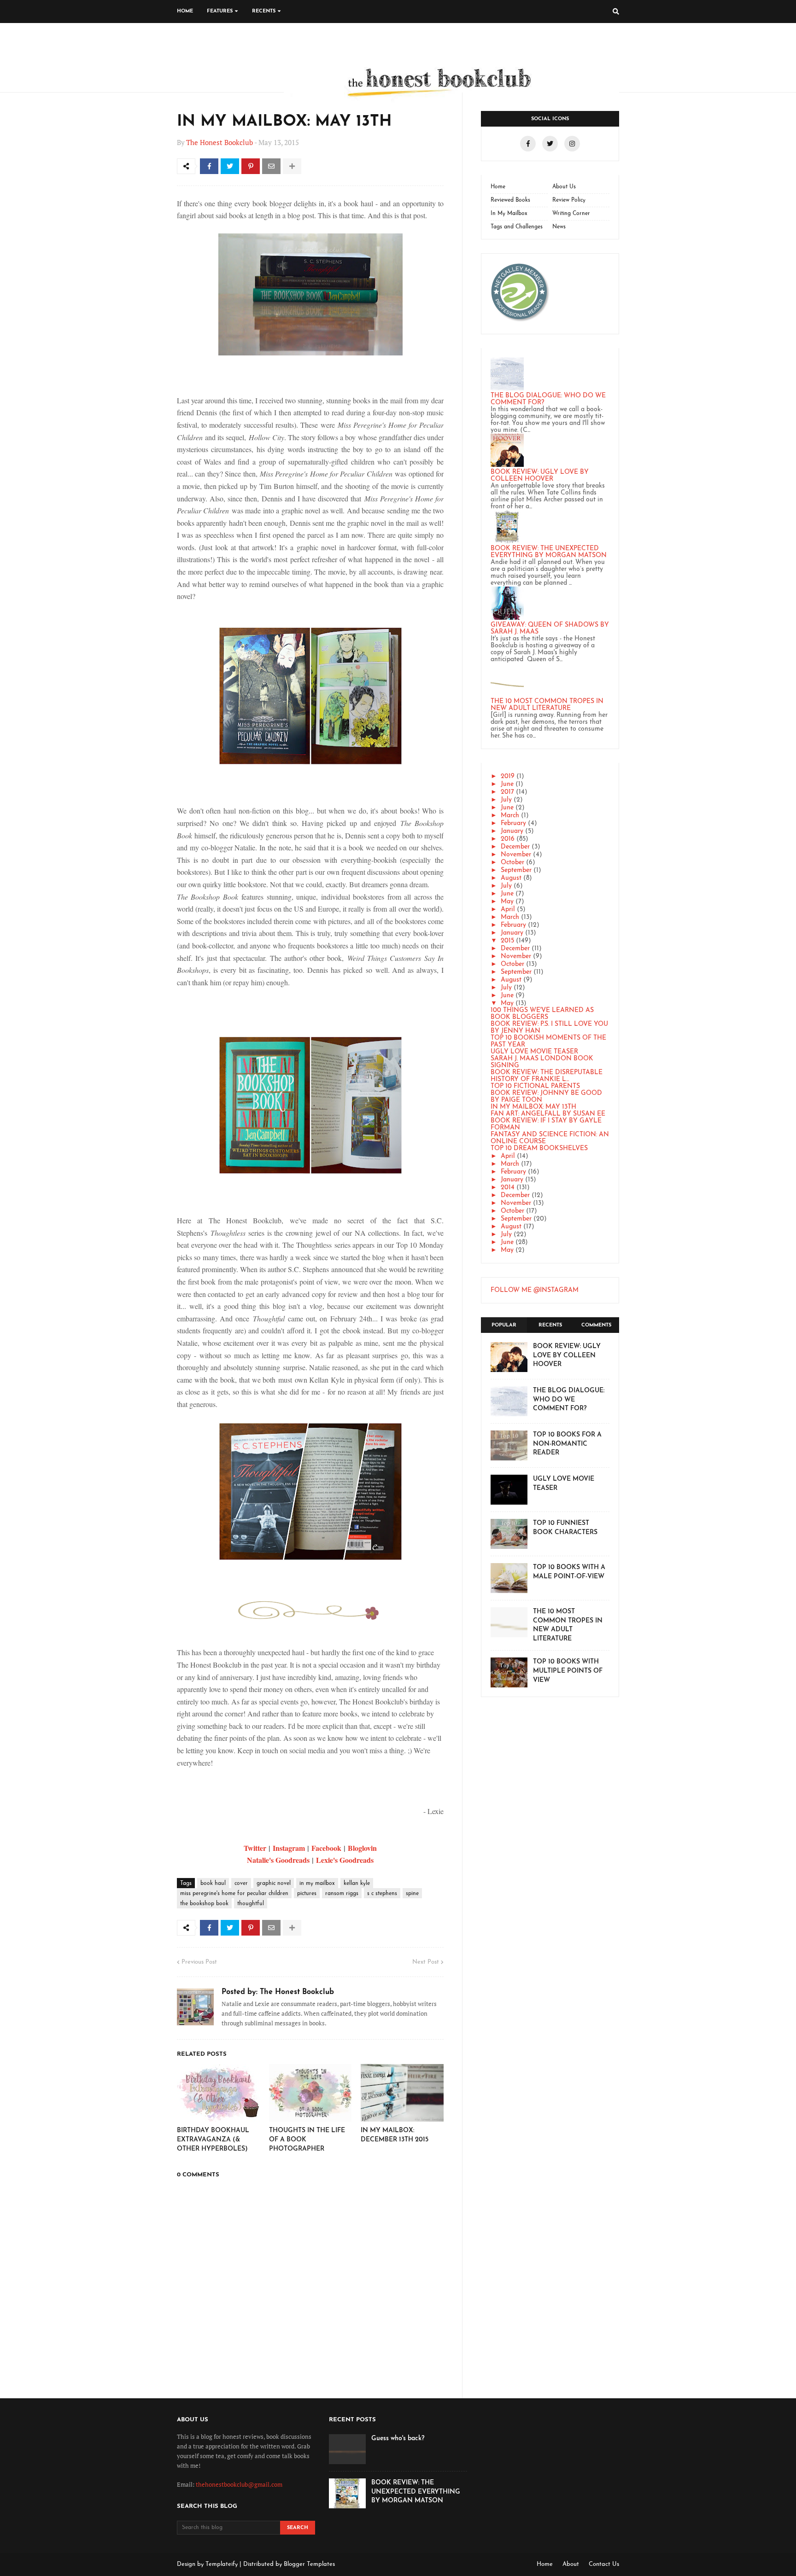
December (515, 847)
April (508, 910)
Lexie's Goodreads (345, 1860)
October (512, 863)
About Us (564, 187)
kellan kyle (357, 1884)
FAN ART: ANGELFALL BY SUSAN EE (548, 1114)
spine (412, 1894)
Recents (550, 1325)
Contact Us (604, 2564)
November (516, 855)
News (559, 227)
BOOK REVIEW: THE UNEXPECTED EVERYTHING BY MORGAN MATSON (549, 552)
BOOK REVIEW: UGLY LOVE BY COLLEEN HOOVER (540, 476)
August (511, 878)
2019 (508, 776)
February (513, 823)
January (512, 831)
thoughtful (251, 1904)
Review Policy (569, 200)
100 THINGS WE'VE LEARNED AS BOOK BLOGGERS (542, 1014)
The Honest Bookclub (219, 142)
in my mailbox (317, 1884)
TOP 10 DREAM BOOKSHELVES (539, 1148)
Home (498, 187)
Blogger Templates (309, 2564)
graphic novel (274, 1884)
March (510, 816)
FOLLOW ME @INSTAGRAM (535, 1290)
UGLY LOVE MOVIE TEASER (534, 1052)
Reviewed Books (510, 200)
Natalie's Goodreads (278, 1860)
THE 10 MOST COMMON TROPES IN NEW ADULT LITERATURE (547, 705)
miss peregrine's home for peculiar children (234, 1894)
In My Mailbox (509, 214)
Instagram (289, 1848)
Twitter (255, 1848)
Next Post (426, 1962)
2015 (507, 941)
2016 (508, 839)
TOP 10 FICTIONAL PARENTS (535, 1086)
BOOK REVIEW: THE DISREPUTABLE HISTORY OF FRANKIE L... (547, 1076)
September (516, 870)
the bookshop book (204, 1904)
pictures (307, 1894)
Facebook (326, 1848)
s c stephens (382, 1894)
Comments (596, 1325)
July (506, 800)
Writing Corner (571, 214)
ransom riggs (342, 1894)
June (507, 784)
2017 (507, 792)
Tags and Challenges (517, 227)
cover (241, 1884)
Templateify (222, 2564)
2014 (508, 1188)
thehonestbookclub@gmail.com (239, 2484)
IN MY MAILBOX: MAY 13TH (533, 1107)
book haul (213, 1884)
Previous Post (199, 1962)
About (571, 2564)
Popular (504, 1325)
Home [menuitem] (185, 11)
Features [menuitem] (220, 11)
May (507, 902)
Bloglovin (362, 1848)
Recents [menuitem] (264, 11)
